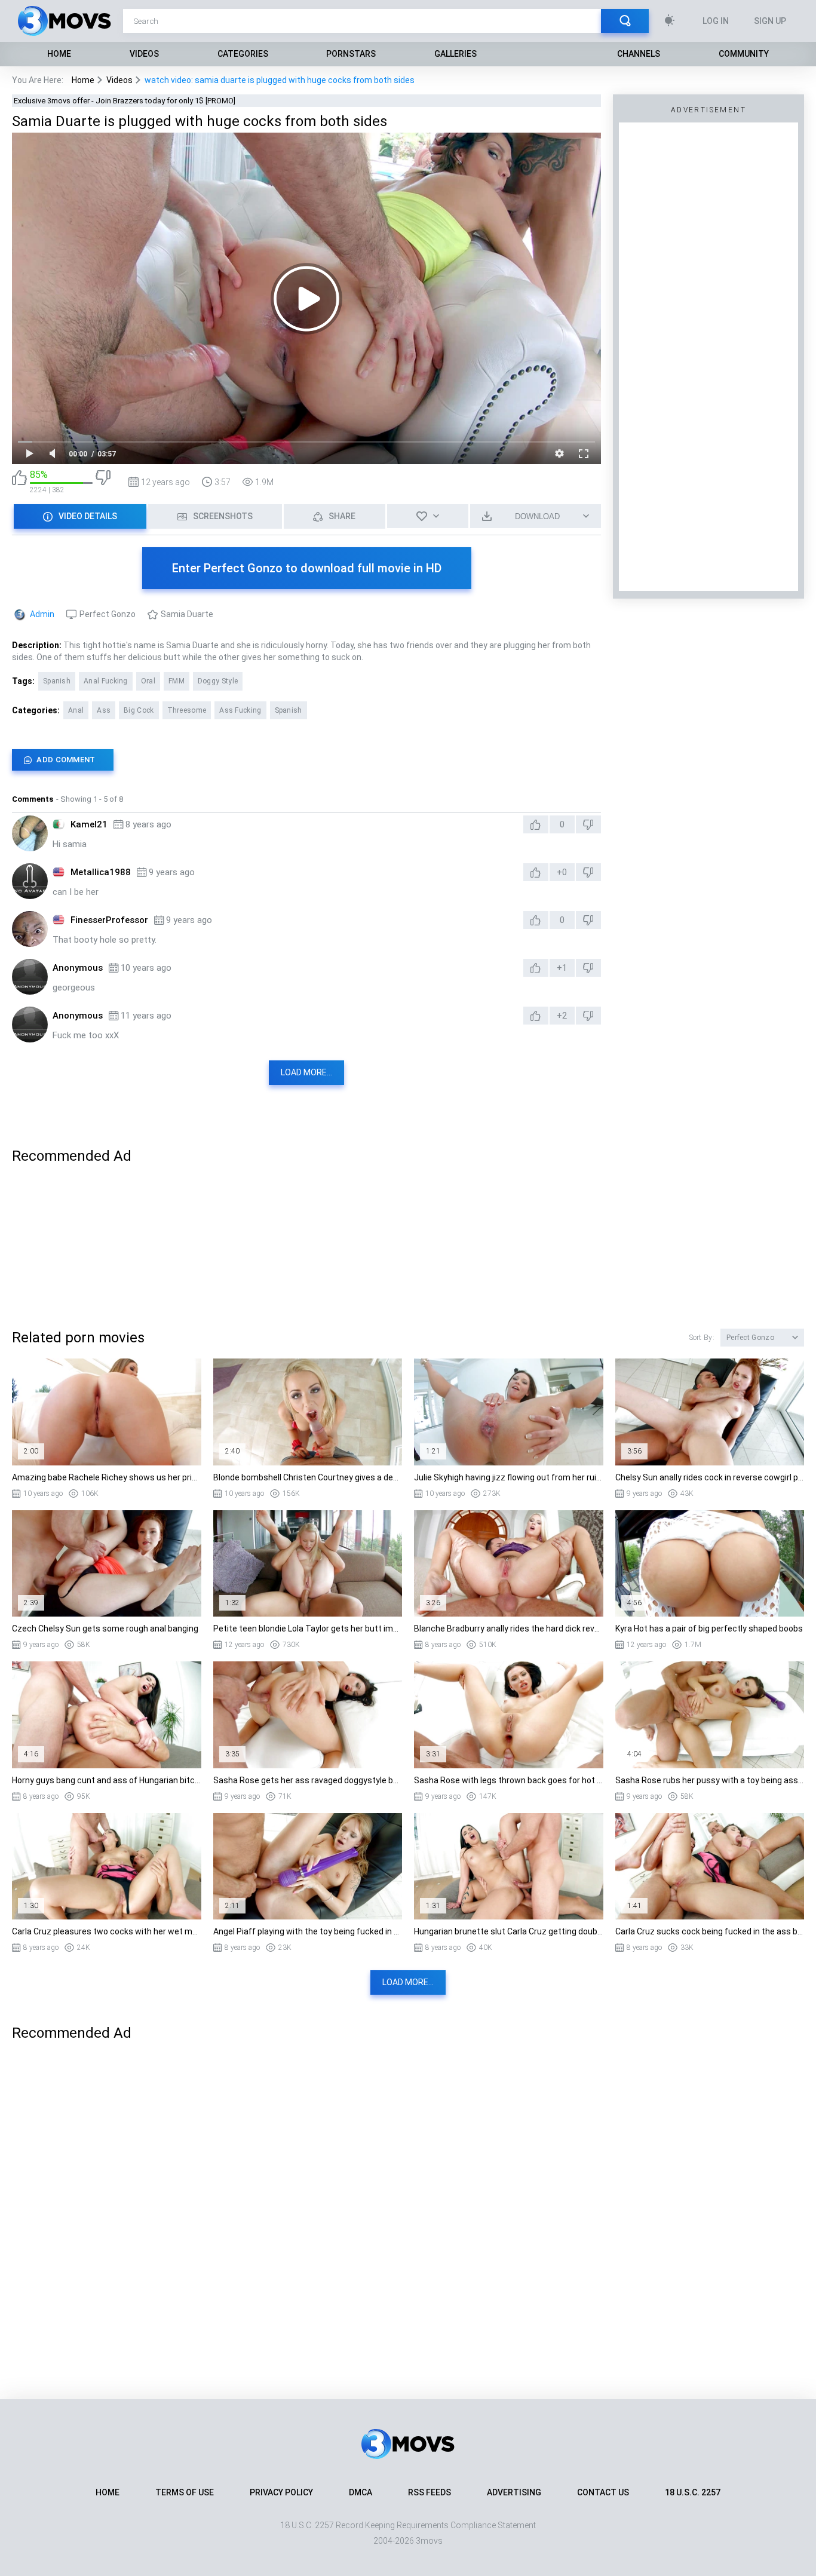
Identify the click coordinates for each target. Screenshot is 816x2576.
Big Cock (139, 710)
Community (744, 54)
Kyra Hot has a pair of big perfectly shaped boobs (709, 1629)
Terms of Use (185, 2492)
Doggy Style (218, 681)
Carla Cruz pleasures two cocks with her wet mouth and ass (107, 1931)
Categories (243, 54)
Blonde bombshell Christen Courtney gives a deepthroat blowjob (308, 1477)
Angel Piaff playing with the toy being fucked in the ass (308, 1931)
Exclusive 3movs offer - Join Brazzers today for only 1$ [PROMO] (125, 101)
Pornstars (351, 54)
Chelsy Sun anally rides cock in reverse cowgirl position (710, 1477)
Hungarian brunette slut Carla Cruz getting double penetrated (509, 1931)
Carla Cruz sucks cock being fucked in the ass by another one (710, 1931)
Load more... (306, 1072)
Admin (42, 614)
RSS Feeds (430, 2492)
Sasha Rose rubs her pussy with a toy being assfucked (710, 1780)
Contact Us (603, 2492)
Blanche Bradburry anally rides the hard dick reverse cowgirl (509, 1629)
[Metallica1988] (30, 881)
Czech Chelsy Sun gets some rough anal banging (105, 1629)
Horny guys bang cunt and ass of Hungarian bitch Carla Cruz (107, 1780)
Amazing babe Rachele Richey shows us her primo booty (107, 1477)
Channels (639, 54)
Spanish (57, 681)
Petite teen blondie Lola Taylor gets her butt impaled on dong (308, 1629)
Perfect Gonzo (108, 614)
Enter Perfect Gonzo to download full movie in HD (307, 568)
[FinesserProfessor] (30, 929)
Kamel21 (89, 824)
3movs (429, 2541)
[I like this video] (19, 482)
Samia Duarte (187, 614)
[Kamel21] (30, 833)
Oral (148, 681)
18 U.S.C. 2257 (693, 2492)
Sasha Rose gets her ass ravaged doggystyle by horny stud (308, 1780)
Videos (144, 54)
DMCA (361, 2492)
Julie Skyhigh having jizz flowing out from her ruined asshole (509, 1477)
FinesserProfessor (109, 920)
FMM (177, 681)
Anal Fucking (106, 681)
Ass (104, 710)
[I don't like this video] (103, 482)
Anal (76, 710)
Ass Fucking (240, 710)
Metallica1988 (101, 872)
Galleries (455, 54)
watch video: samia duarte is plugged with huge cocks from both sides (280, 80)
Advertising (514, 2492)
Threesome (187, 710)
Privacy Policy (281, 2492)
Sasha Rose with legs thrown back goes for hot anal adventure (509, 1780)
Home (59, 54)
